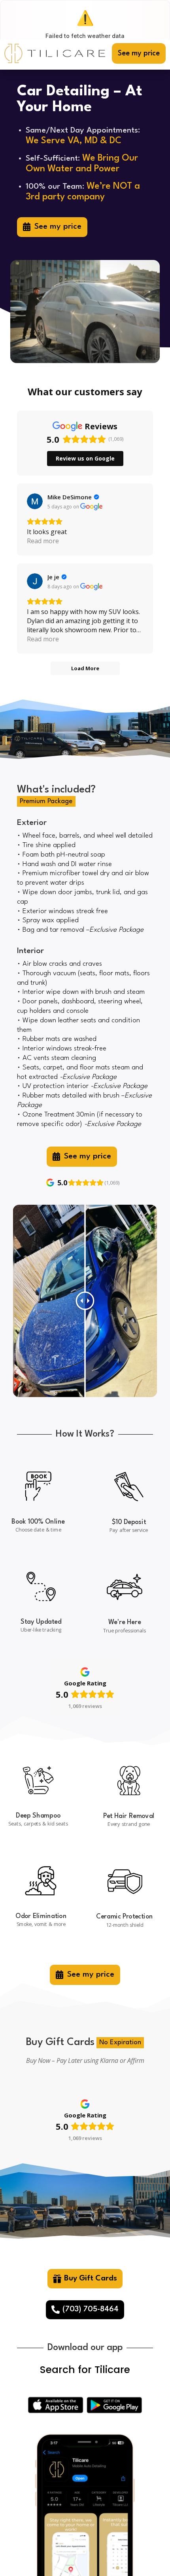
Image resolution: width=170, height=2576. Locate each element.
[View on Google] (35, 501)
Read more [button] (43, 541)
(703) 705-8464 (91, 2309)
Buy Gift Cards (91, 2278)
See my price (139, 53)
